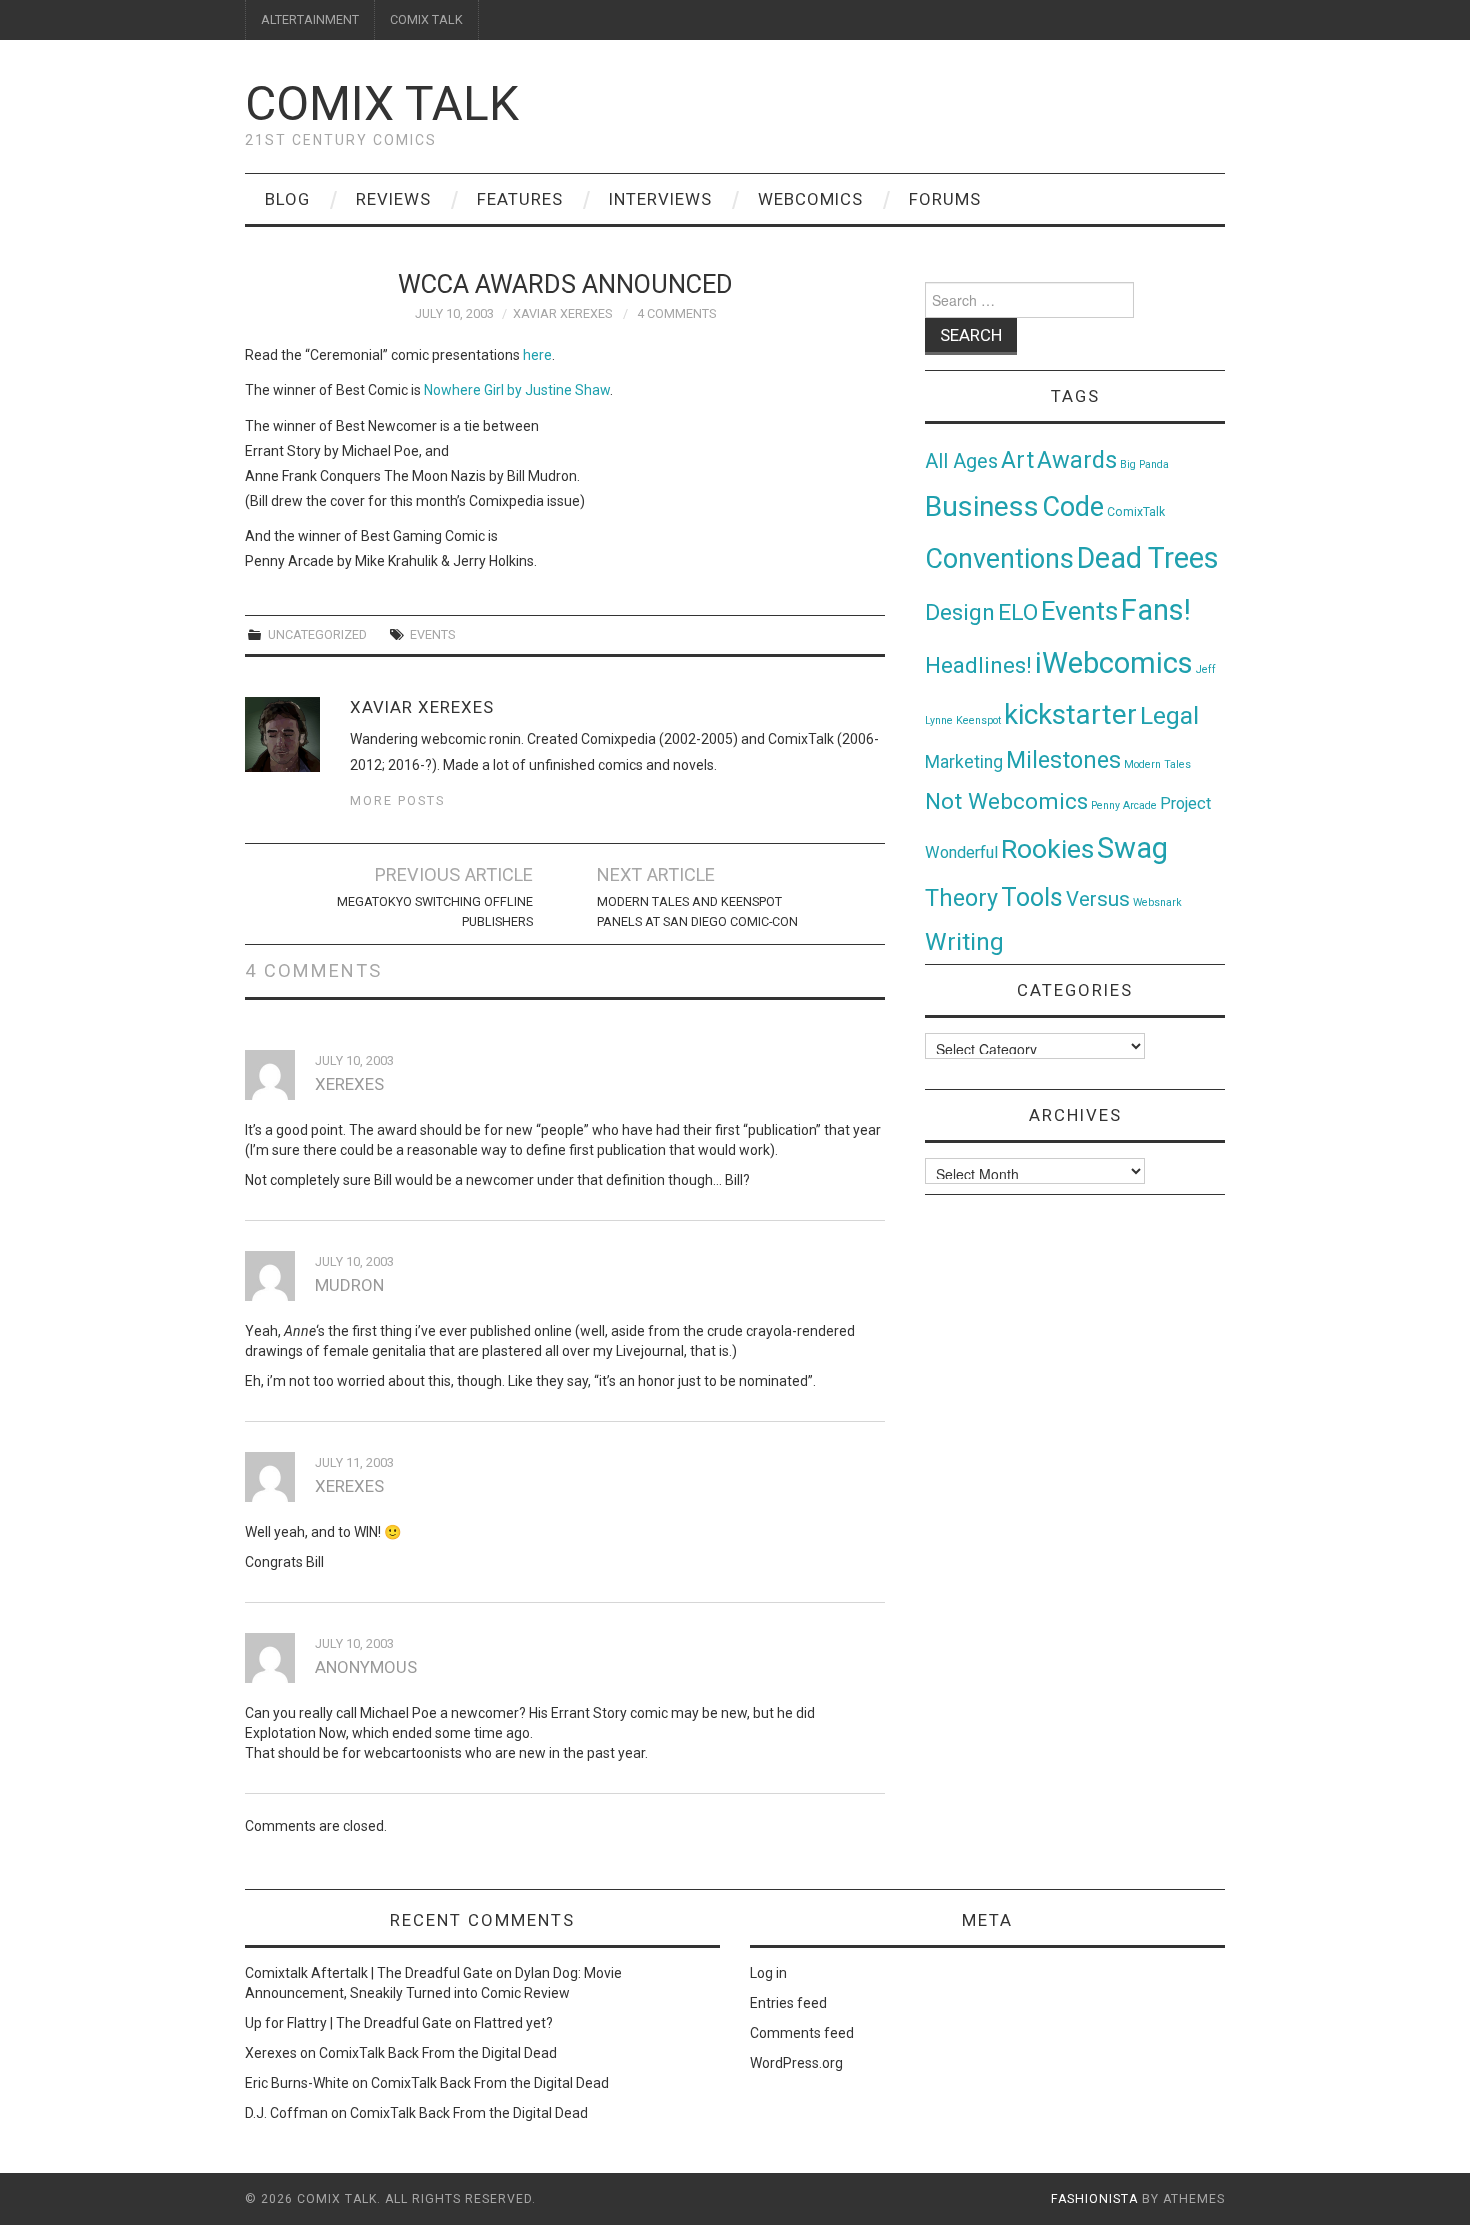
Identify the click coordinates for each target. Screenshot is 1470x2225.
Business (982, 506)
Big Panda (1144, 464)
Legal (1169, 715)
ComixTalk (1136, 512)
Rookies (1047, 848)
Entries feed (788, 2003)
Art (1017, 460)
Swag (1132, 848)
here (537, 355)
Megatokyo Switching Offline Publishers (435, 911)
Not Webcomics (1006, 801)
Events (432, 634)
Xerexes (271, 2053)
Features (520, 199)
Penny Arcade (1124, 805)
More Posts (397, 800)
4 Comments (676, 313)
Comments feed (802, 2033)
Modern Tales (1157, 764)
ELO (1018, 612)
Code (1073, 507)
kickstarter (1070, 714)
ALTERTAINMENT (310, 19)
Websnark (1157, 902)
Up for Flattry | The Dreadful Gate (348, 2023)
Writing (964, 941)
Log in (768, 1973)
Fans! (1156, 610)
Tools (1032, 897)
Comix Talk (382, 103)
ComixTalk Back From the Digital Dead (438, 2053)
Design (960, 612)
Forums (945, 199)
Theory (961, 898)
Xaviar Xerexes (562, 313)
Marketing (964, 762)
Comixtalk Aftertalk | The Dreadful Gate (369, 1973)
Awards (1077, 460)
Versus (1098, 899)
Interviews (660, 199)
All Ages (961, 461)
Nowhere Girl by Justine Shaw (517, 390)
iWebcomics (1114, 663)
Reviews (393, 199)
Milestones (1063, 760)
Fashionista (1094, 2199)
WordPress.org (796, 2063)
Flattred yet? (513, 2023)
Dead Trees (1148, 558)
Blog (287, 199)
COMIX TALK (426, 19)
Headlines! (978, 665)
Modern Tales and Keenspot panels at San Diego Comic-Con (697, 911)
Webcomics (810, 199)
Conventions (999, 559)
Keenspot (978, 720)
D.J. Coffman (286, 2113)
